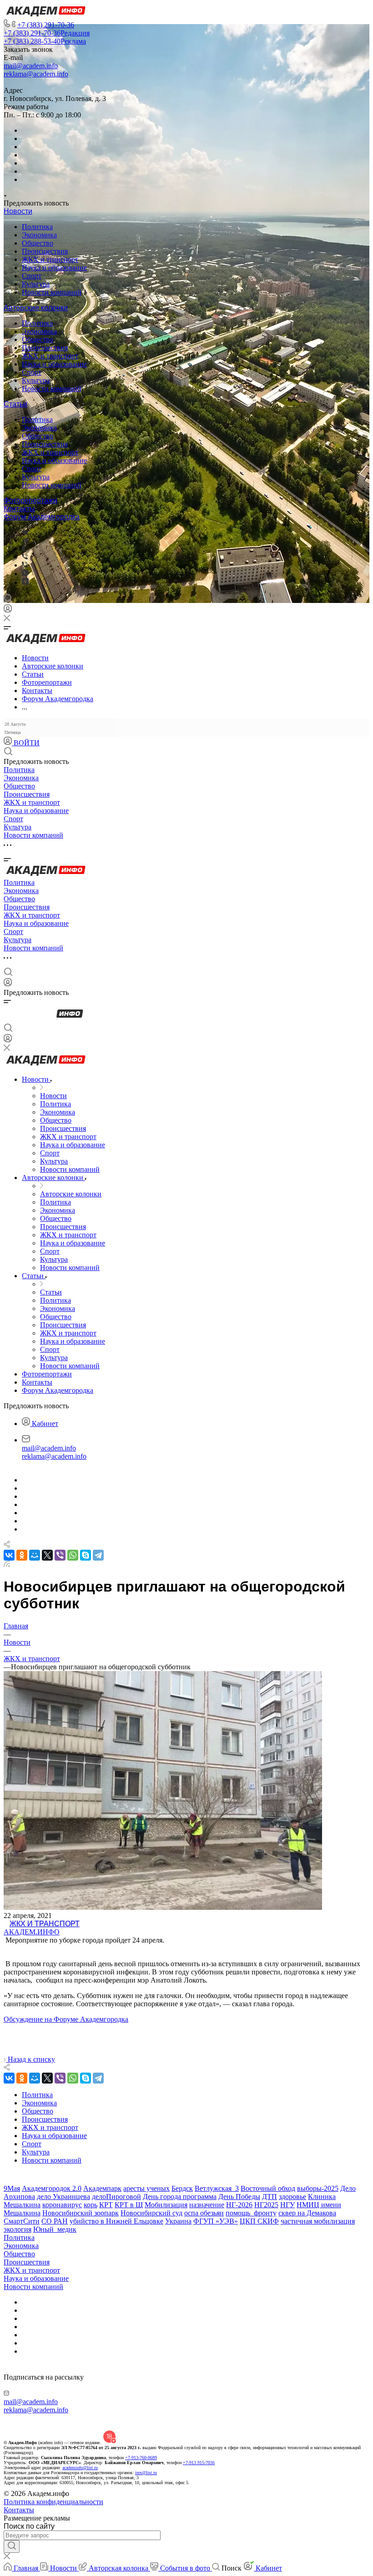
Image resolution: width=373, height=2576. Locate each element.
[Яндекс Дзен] (25, 582)
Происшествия (45, 251)
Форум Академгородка (42, 517)
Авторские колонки (36, 308)
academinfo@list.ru (80, 2468)
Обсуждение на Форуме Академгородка (66, 2019)
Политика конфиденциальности (53, 2502)
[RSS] (7, 1564)
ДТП (270, 2197)
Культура (36, 284)
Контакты (19, 509)
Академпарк (102, 2188)
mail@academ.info (31, 66)
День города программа (180, 2197)
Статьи (15, 404)
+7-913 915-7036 (199, 2463)
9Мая (12, 2188)
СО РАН (55, 2221)
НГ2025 (266, 2205)
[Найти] (12, 2546)
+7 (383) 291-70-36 (46, 25)
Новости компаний (52, 292)
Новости (18, 211)
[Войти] (8, 610)
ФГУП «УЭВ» (216, 2221)
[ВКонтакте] (25, 532)
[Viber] (25, 557)
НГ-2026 (239, 2205)
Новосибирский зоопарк (81, 2213)
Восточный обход (268, 2188)
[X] (47, 1555)
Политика (37, 227)
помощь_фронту (251, 2213)
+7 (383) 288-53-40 (45, 41)
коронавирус (62, 2205)
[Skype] (86, 1555)
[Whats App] (25, 574)
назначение (207, 2205)
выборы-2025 (318, 2188)
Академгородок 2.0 (52, 2188)
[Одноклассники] (23, 549)
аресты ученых (146, 2188)
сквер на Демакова (307, 2213)
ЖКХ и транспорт (50, 259)
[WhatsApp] (73, 1555)
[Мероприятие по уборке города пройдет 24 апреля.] (163, 1907)
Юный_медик (55, 2229)
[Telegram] (25, 540)
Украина (178, 2221)
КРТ (106, 2205)
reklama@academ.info (36, 74)
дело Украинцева (63, 2197)
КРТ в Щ (129, 2205)
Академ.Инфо (32, 1932)
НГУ (287, 2205)
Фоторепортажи (30, 500)
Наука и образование (54, 268)
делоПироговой (116, 2197)
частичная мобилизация (318, 2221)
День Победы (239, 2197)
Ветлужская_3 (217, 2188)
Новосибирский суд (151, 2213)
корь (91, 2205)
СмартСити (22, 2221)
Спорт (32, 276)
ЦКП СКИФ (259, 2221)
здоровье (292, 2197)
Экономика (39, 235)
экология (18, 2229)
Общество (38, 243)
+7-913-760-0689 (141, 2458)
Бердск (182, 2188)
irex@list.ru (146, 2473)
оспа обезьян (204, 2213)
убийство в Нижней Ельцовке (116, 2221)
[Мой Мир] (35, 1555)
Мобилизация (166, 2205)
